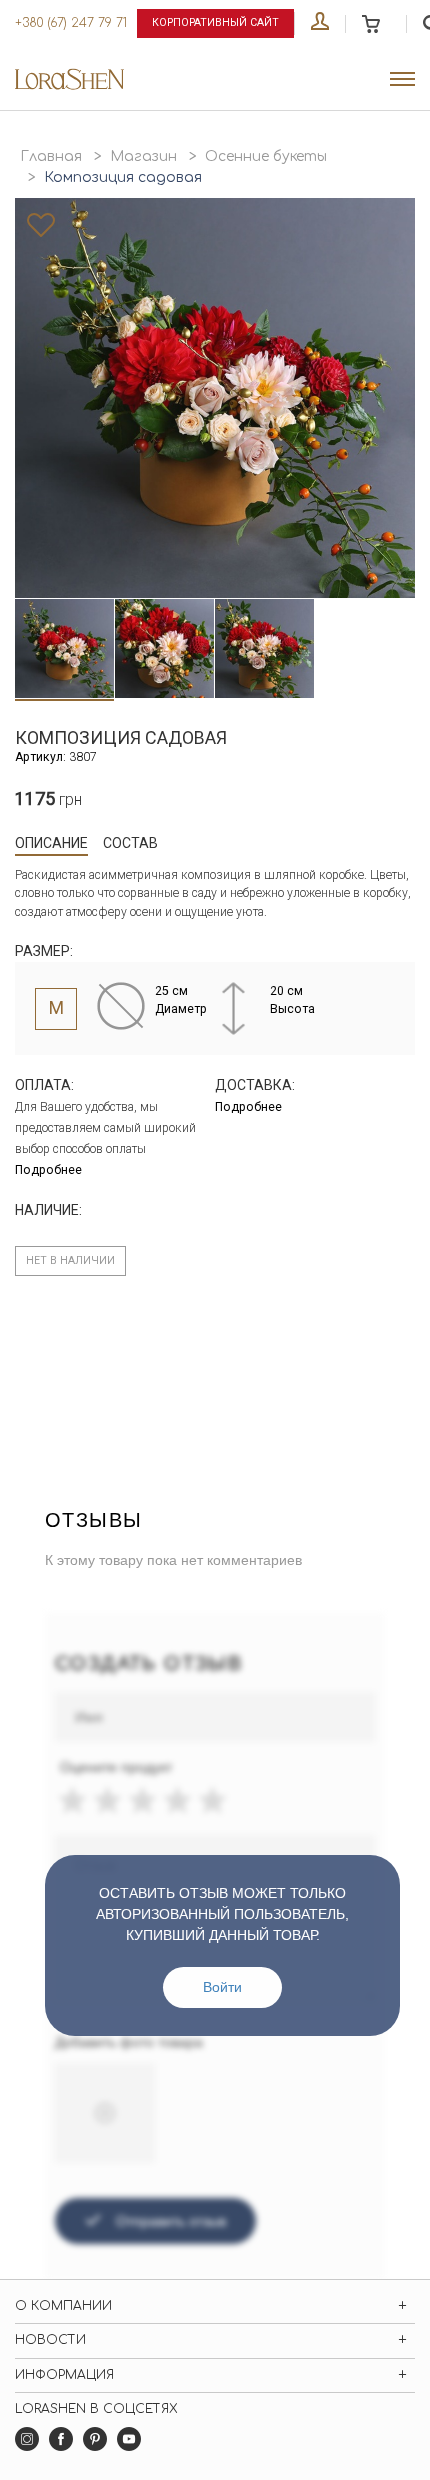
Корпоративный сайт (215, 22)
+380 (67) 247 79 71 (71, 23)
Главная (51, 156)
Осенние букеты (266, 156)
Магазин (143, 156)
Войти (222, 1987)
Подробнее (48, 1170)
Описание (51, 843)
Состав (130, 843)
